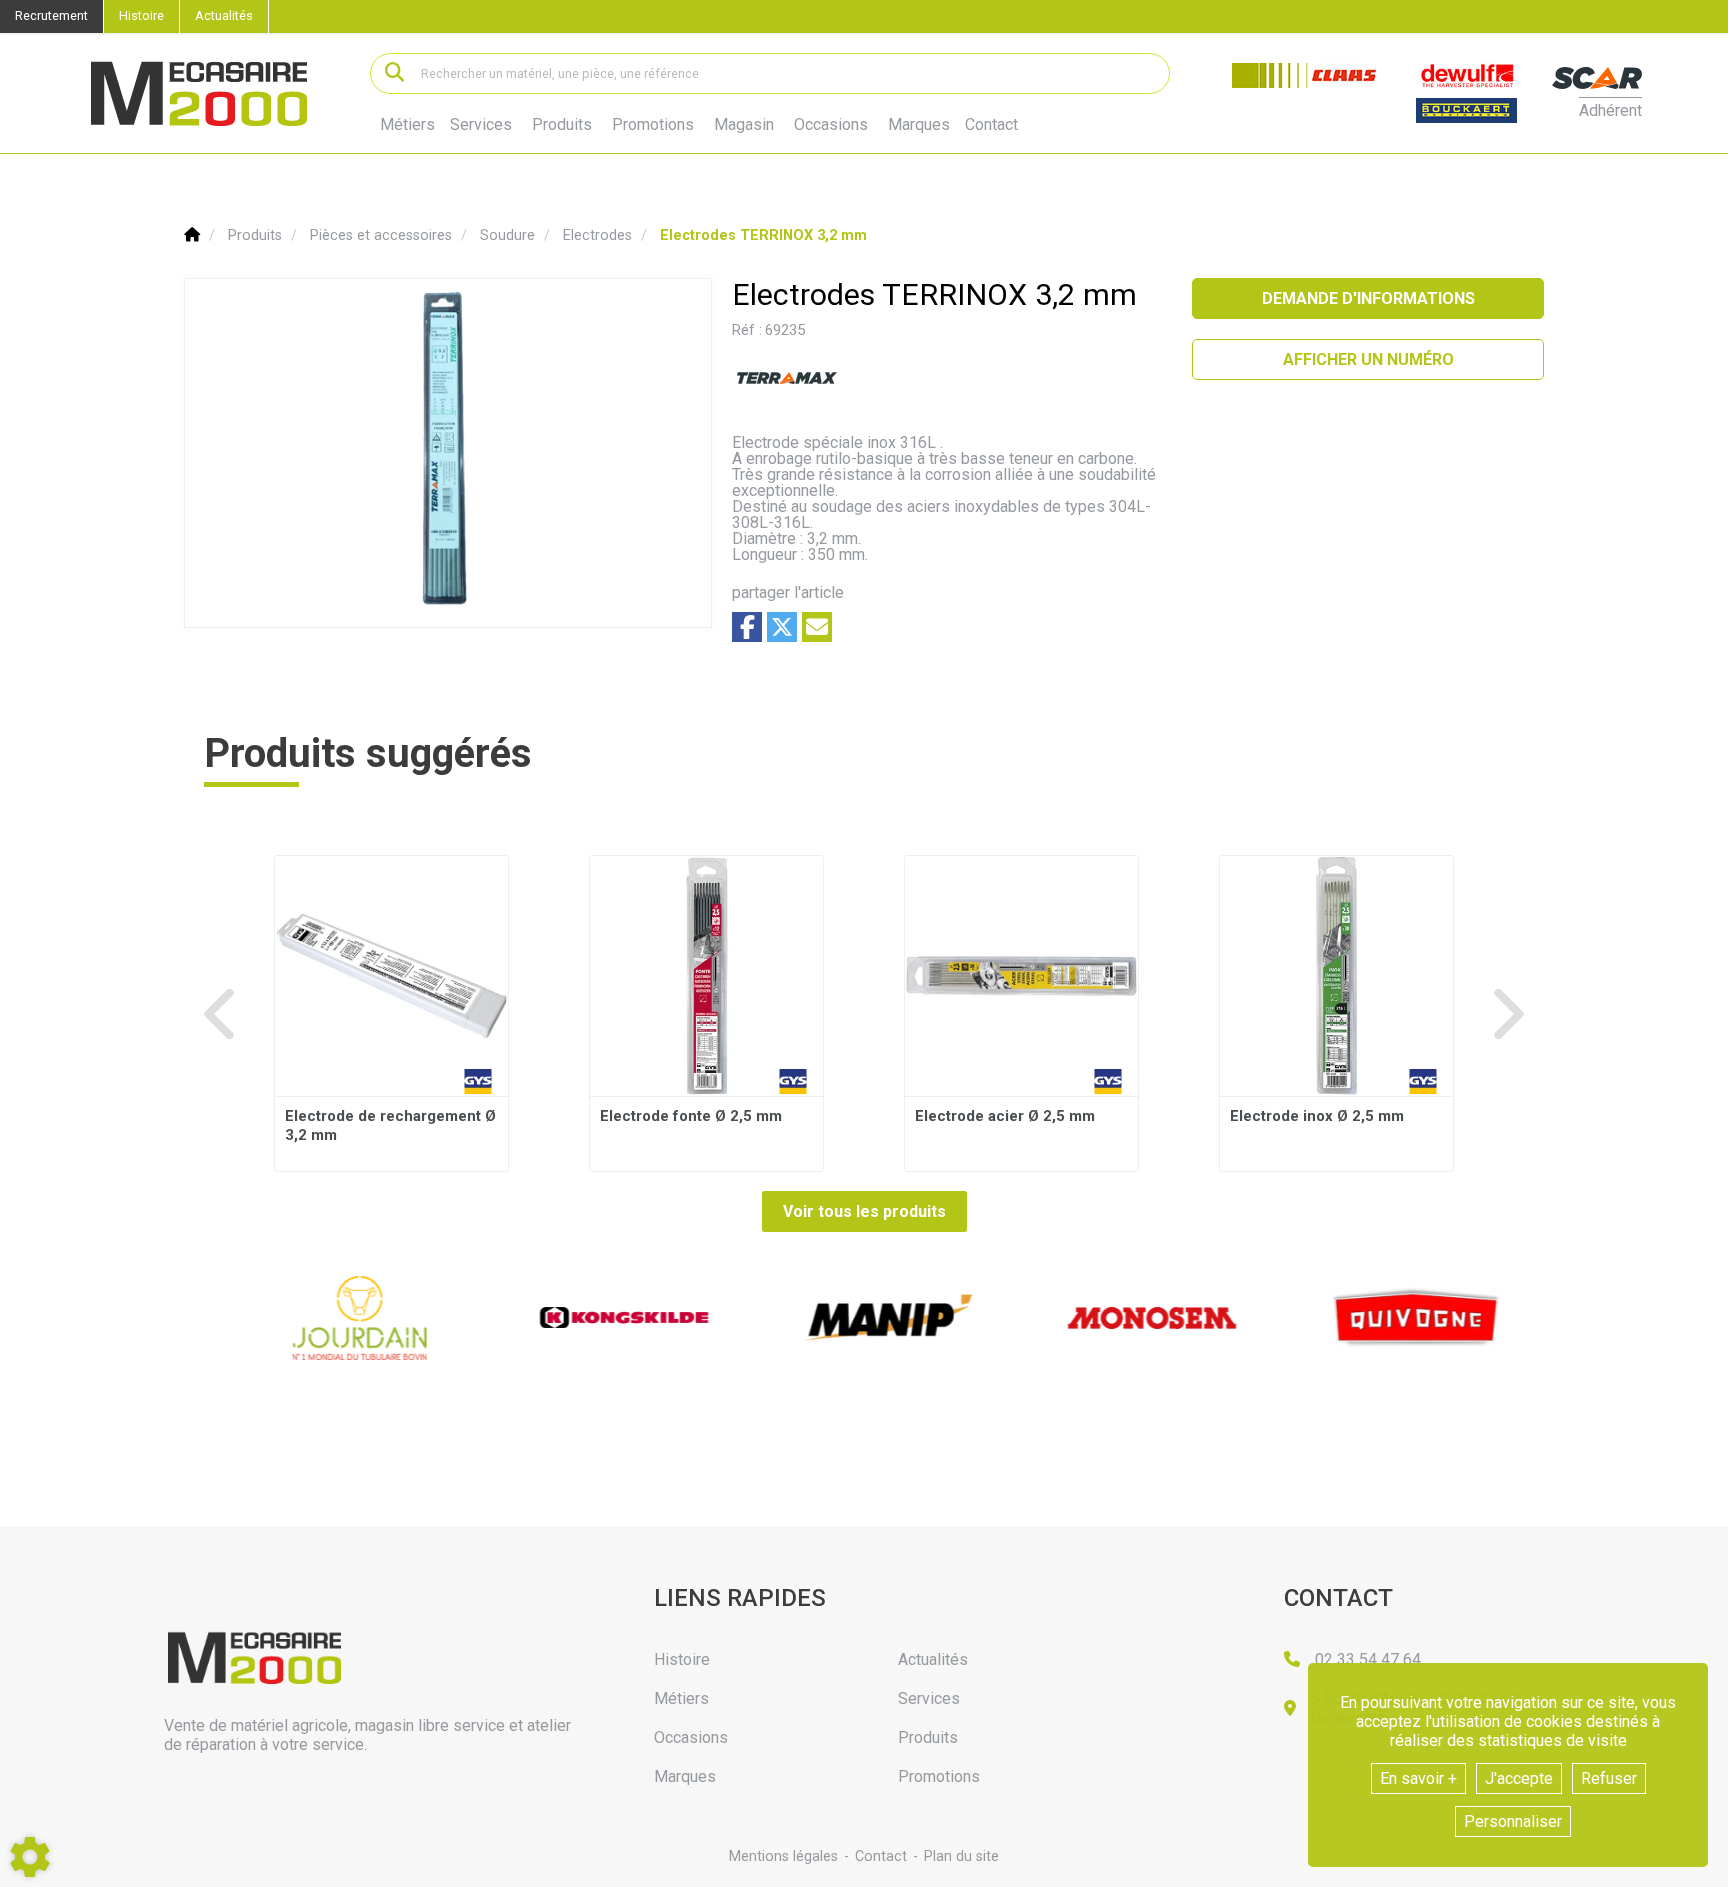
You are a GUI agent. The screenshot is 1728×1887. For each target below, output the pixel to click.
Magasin (744, 125)
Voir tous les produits (864, 1211)
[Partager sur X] (782, 627)
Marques (919, 125)
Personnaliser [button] (1513, 1821)
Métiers (407, 124)
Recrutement (51, 15)
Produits (562, 124)
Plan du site (961, 1856)
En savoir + (1418, 1778)
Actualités (224, 15)
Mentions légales (783, 1856)
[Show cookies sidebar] (30, 1857)
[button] (763, 235)
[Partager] (817, 627)
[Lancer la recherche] (394, 73)
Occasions (831, 125)
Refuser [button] (1609, 1778)
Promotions (653, 125)
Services (481, 124)
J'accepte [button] (1519, 1778)
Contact (991, 125)
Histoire (141, 15)
